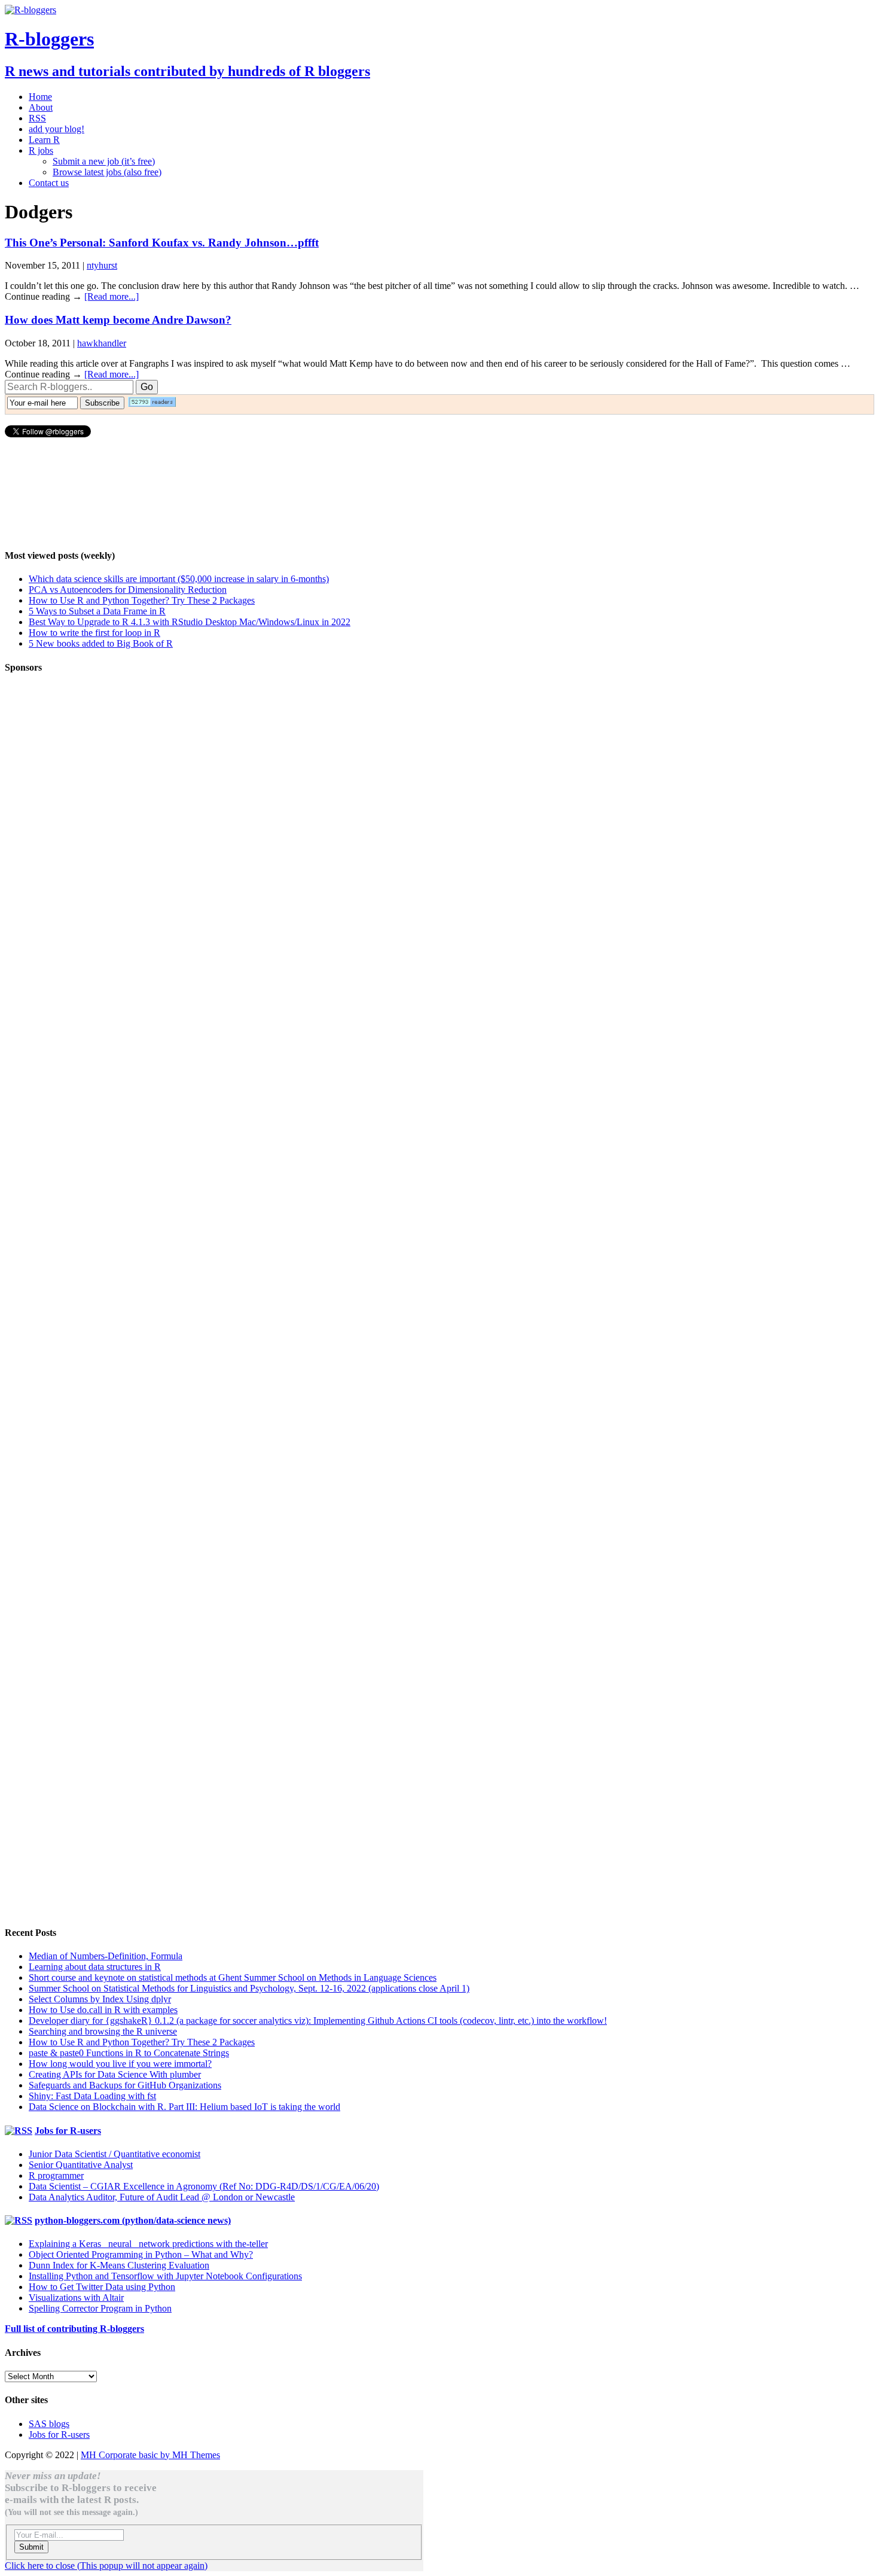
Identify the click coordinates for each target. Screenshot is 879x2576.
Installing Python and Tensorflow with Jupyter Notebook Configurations (165, 2276)
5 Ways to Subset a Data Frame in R (97, 611)
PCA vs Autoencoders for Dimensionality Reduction (128, 590)
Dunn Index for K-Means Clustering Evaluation (119, 2265)
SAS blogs (49, 2424)
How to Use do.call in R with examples (103, 2010)
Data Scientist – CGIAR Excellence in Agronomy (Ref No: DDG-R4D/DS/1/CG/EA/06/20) (204, 2186)
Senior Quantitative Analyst (81, 2165)
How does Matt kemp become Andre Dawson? (118, 320)
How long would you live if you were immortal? (120, 2064)
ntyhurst (102, 265)
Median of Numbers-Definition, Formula (106, 1956)
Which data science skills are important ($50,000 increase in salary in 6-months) (179, 579)
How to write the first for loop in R (94, 633)
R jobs (41, 150)
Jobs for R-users (68, 2131)
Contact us (49, 183)
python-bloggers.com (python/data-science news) (133, 2220)
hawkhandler (102, 343)
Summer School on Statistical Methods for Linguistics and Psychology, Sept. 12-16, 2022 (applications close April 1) (249, 1988)
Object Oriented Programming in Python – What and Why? (141, 2254)
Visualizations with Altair (76, 2298)
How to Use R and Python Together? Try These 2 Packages (142, 600)
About (41, 107)
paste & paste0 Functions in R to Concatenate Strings (129, 2053)
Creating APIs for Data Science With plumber (115, 2074)
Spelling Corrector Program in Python (100, 2308)
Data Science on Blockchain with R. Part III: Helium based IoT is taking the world (184, 2107)
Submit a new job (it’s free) (104, 161)
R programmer (56, 2175)
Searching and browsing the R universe (103, 2031)
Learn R (44, 140)
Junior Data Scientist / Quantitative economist (115, 2154)
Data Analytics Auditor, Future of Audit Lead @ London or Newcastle (162, 2197)
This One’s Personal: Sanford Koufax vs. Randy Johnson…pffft (162, 243)
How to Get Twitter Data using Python (102, 2287)
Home (40, 97)
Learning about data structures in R (95, 1967)
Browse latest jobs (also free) (107, 172)
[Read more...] (112, 296)
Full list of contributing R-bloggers (74, 2329)
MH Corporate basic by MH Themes (150, 2455)
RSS (37, 118)
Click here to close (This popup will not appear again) (106, 2566)
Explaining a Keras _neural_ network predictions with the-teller (148, 2244)
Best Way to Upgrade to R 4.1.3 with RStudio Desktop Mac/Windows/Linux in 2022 (190, 622)
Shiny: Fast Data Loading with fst (92, 2096)
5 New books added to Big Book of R (101, 643)
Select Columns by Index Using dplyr (100, 1999)
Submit (31, 2547)
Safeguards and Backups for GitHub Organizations (125, 2085)
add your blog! (57, 129)
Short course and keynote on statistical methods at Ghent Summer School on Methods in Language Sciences (233, 1977)
